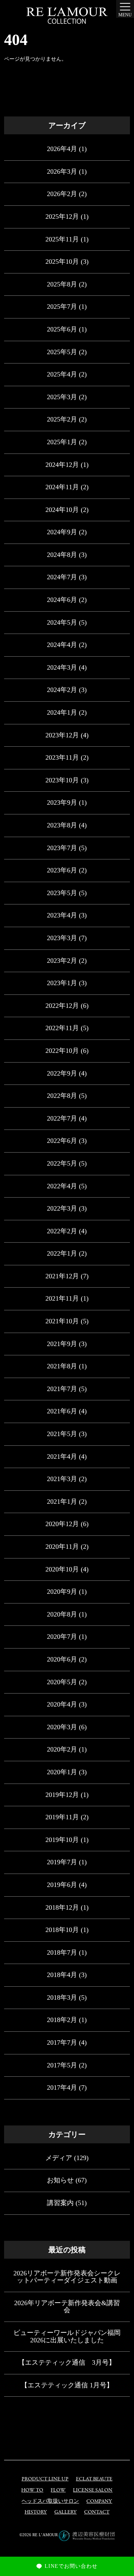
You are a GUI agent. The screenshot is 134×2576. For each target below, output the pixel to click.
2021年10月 (62, 1321)
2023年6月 (62, 870)
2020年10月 (62, 1569)
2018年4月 (62, 1975)
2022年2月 (62, 1231)
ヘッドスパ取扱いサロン (50, 2501)
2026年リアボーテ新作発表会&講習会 (67, 2307)
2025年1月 (62, 442)
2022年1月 (62, 1253)
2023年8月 (62, 825)
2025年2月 (62, 419)
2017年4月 (62, 2088)
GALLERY (66, 2512)
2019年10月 (62, 1840)
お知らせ (60, 2180)
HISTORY (36, 2512)
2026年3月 (62, 172)
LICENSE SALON (93, 2490)
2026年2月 (62, 194)
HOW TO (32, 2490)
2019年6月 (62, 1885)
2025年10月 (62, 262)
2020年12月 (62, 1524)
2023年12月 (62, 735)
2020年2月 (62, 1749)
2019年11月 (62, 1817)
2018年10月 (62, 1930)
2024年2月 (62, 690)
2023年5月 (62, 893)
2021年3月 (62, 1479)
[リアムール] (67, 16)
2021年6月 (62, 1411)
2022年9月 (62, 1073)
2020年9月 (62, 1592)
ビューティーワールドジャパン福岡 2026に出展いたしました (67, 2336)
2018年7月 (62, 1952)
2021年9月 (62, 1344)
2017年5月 (62, 2065)
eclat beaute (94, 2479)
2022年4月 (62, 1186)
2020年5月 (62, 1682)
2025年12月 (62, 217)
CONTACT (97, 2512)
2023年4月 (62, 915)
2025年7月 (62, 307)
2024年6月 (62, 600)
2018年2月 (62, 2020)
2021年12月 (62, 1276)
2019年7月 (62, 1862)
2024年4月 (62, 645)
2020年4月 (62, 1704)
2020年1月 (62, 1772)
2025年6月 (62, 329)
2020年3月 (62, 1727)
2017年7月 (62, 2042)
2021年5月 (62, 1434)
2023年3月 (62, 938)
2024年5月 (62, 622)
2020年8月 (62, 1614)
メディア (59, 2158)
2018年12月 (62, 1907)
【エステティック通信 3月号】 (67, 2362)
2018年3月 (62, 1997)
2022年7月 (62, 1118)
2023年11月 (62, 757)
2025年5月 (62, 352)
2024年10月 (62, 510)
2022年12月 (62, 1006)
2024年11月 (62, 487)
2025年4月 (62, 374)
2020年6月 (62, 1659)
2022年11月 (62, 1028)
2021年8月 (62, 1366)
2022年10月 (62, 1051)
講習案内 (60, 2203)
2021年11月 (62, 1298)
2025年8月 (62, 284)
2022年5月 (62, 1163)
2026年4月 (62, 149)
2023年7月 (62, 848)
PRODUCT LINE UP (45, 2479)
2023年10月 (62, 780)
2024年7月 (62, 577)
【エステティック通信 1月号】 (67, 2385)
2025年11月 (62, 239)
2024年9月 (62, 532)
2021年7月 (62, 1389)
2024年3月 (62, 667)
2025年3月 (62, 397)
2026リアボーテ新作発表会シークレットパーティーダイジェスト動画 (67, 2277)
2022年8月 (62, 1096)
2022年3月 (62, 1208)
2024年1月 (62, 712)
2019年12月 (62, 1795)
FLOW (58, 2490)
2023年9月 (62, 802)
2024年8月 (62, 555)
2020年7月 (62, 1637)
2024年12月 (62, 465)
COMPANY (99, 2501)
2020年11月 (62, 1547)
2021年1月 (62, 1502)
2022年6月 (62, 1141)
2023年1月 (62, 983)
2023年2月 (62, 961)
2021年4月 (62, 1457)
